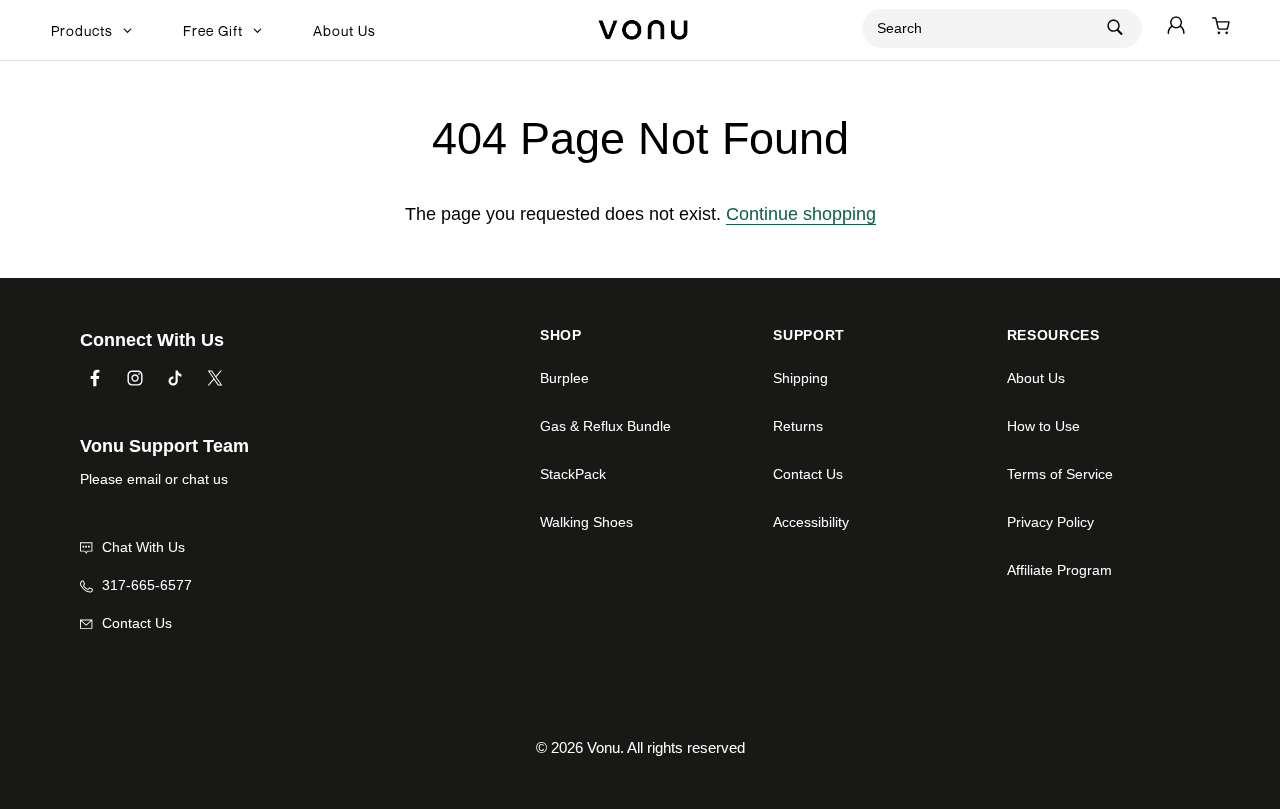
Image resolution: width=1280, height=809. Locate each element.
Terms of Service (1060, 474)
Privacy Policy (1050, 522)
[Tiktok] (175, 377)
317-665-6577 (145, 585)
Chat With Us (141, 547)
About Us (1036, 378)
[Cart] (1221, 27)
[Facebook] (95, 377)
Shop (561, 335)
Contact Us (135, 623)
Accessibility (811, 522)
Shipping (800, 378)
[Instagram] (135, 377)
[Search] (1115, 27)
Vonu (603, 747)
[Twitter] (215, 377)
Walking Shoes (586, 522)
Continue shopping (801, 214)
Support (809, 335)
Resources (1053, 335)
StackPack (573, 474)
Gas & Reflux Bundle (605, 426)
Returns (798, 426)
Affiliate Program (1059, 570)
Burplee (564, 378)
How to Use (1043, 426)
